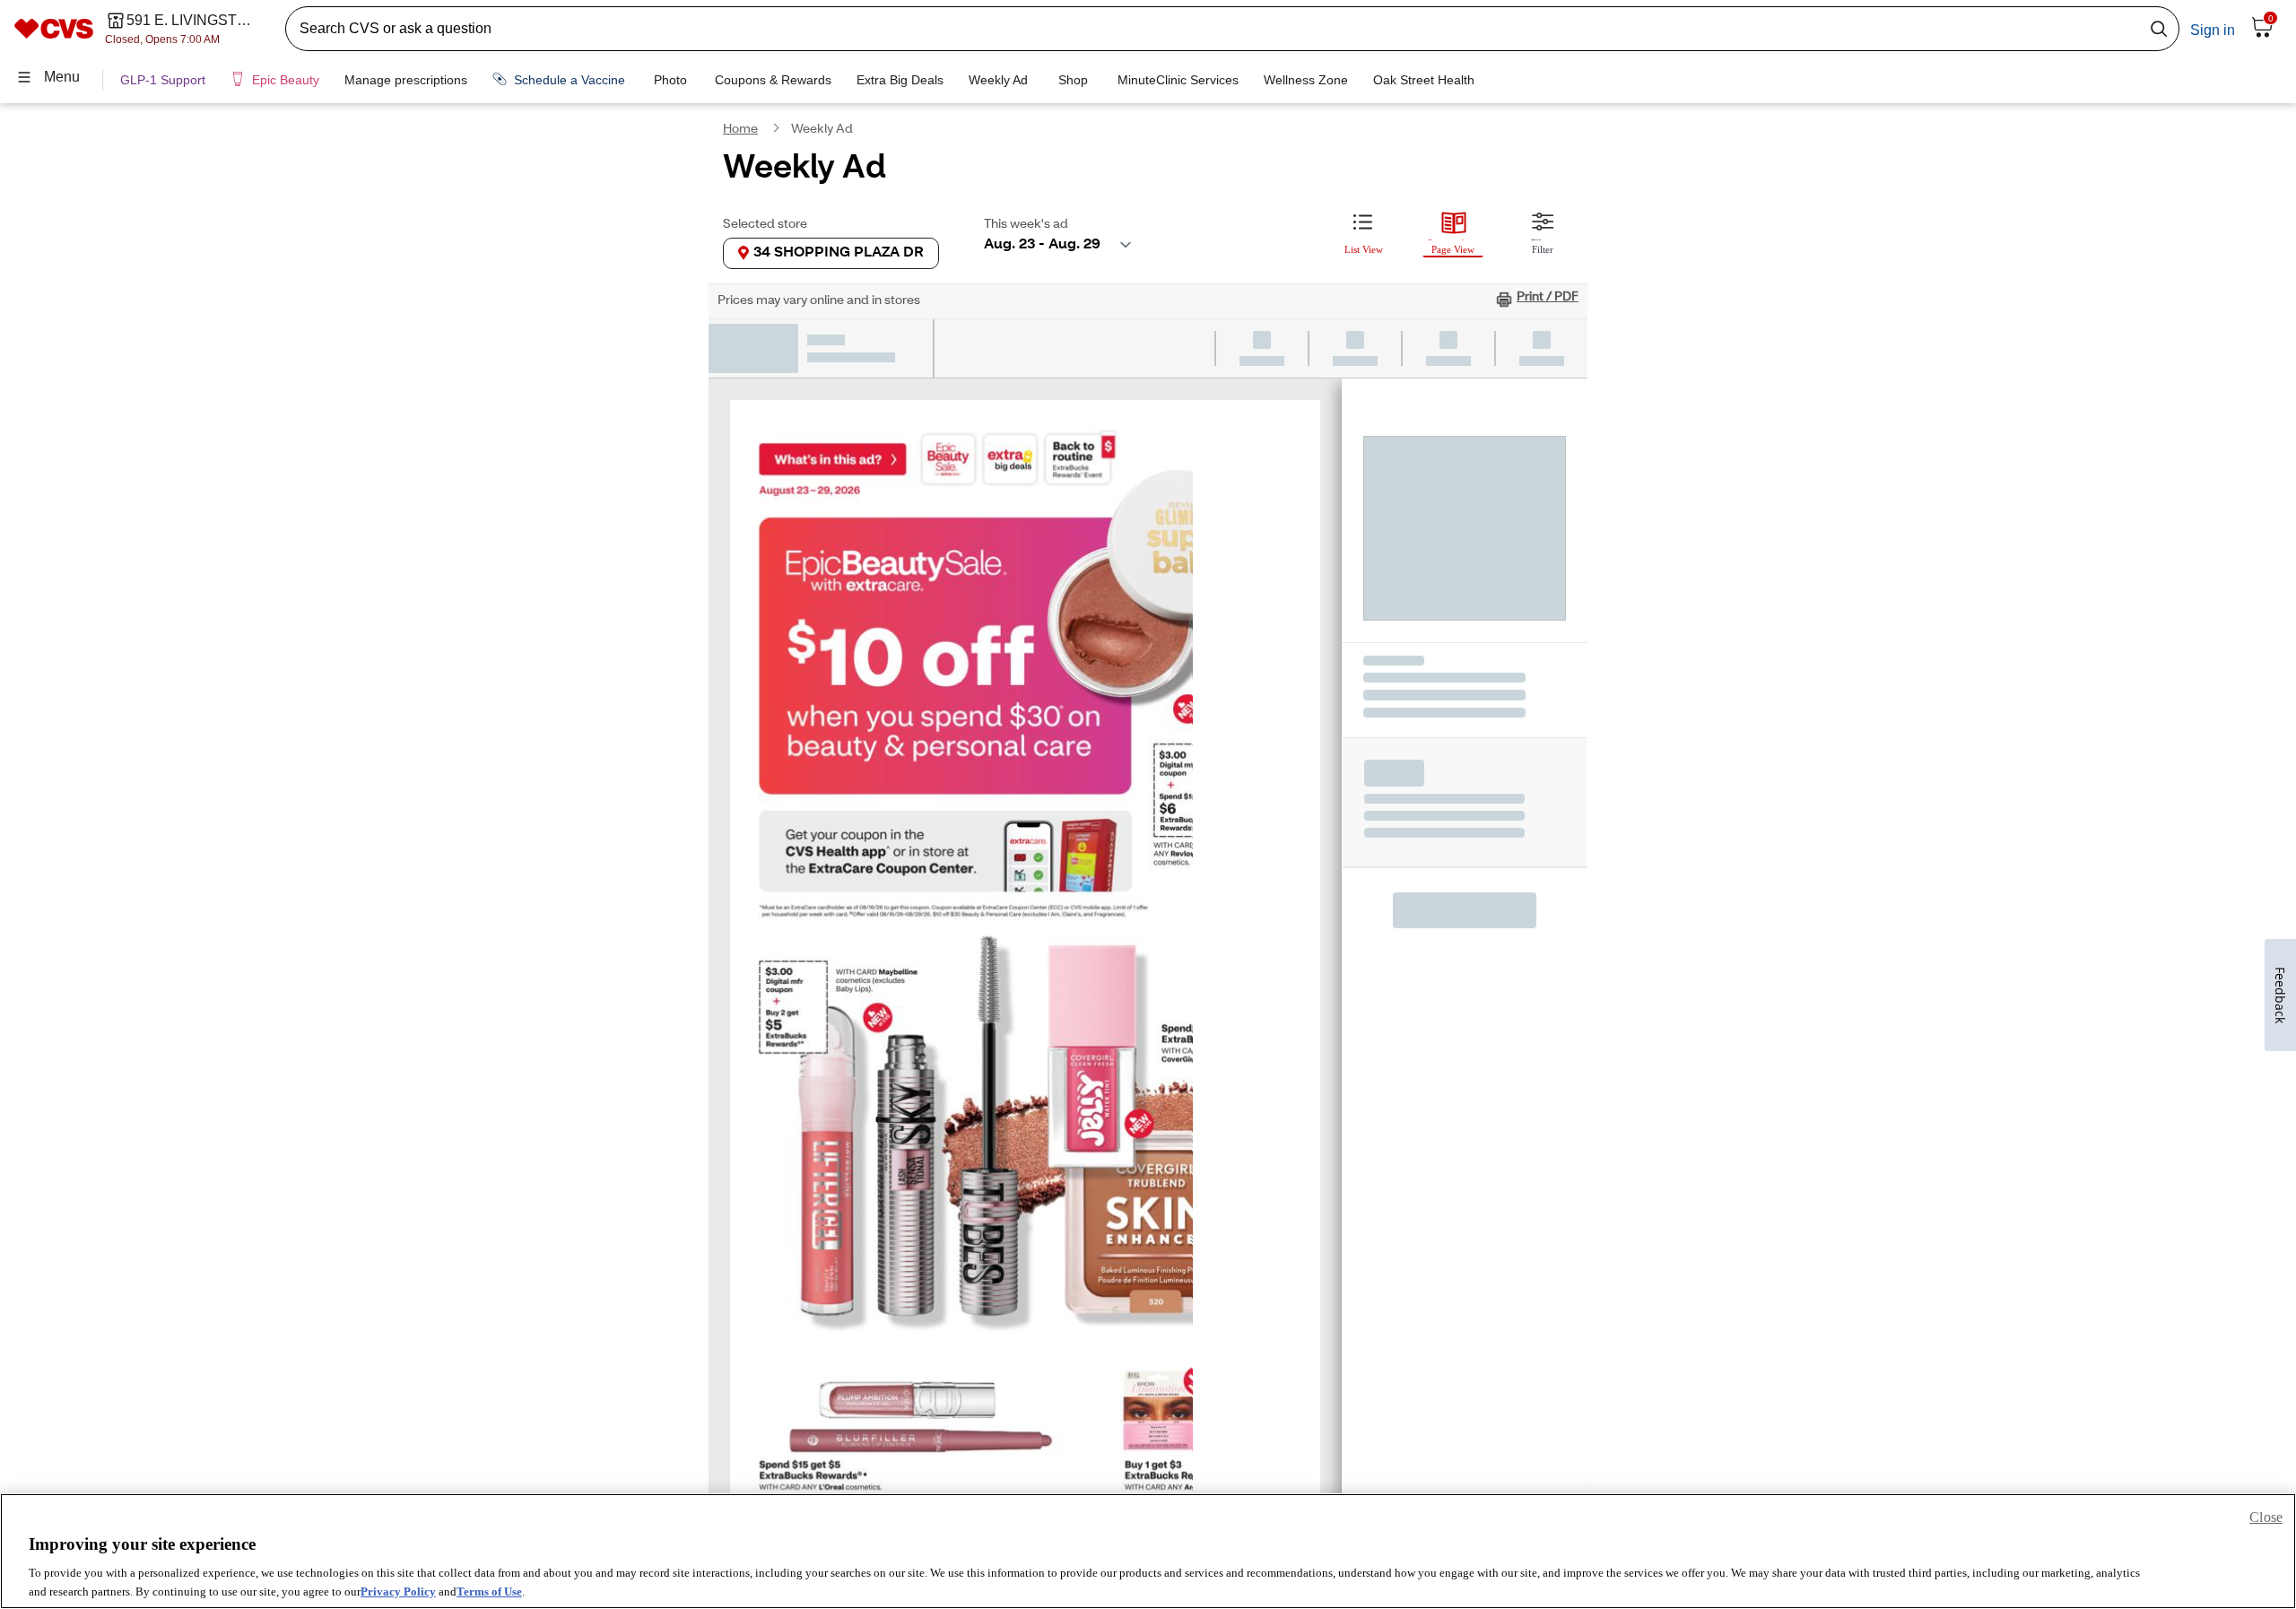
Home (740, 130)
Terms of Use (489, 1591)
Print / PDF (1548, 298)
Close (2266, 1517)
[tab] (1363, 230)
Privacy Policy (398, 1591)
